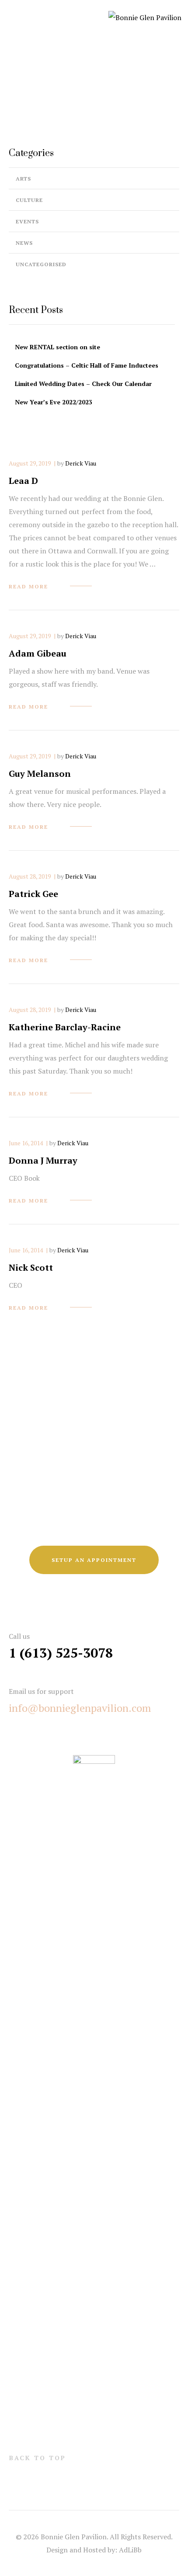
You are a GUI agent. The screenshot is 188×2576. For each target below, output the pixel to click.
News (24, 243)
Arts (23, 179)
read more (28, 586)
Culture (29, 200)
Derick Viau (81, 463)
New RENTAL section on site (57, 347)
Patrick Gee (33, 894)
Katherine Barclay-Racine (65, 1027)
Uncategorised (41, 264)
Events (27, 221)
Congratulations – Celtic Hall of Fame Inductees (87, 365)
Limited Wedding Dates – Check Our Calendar (83, 384)
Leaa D (23, 481)
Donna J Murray (43, 1160)
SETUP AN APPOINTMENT (94, 1560)
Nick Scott (31, 1267)
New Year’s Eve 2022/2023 (54, 402)
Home (65, 91)
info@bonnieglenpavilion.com (80, 1708)
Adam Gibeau (38, 653)
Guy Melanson (40, 773)
